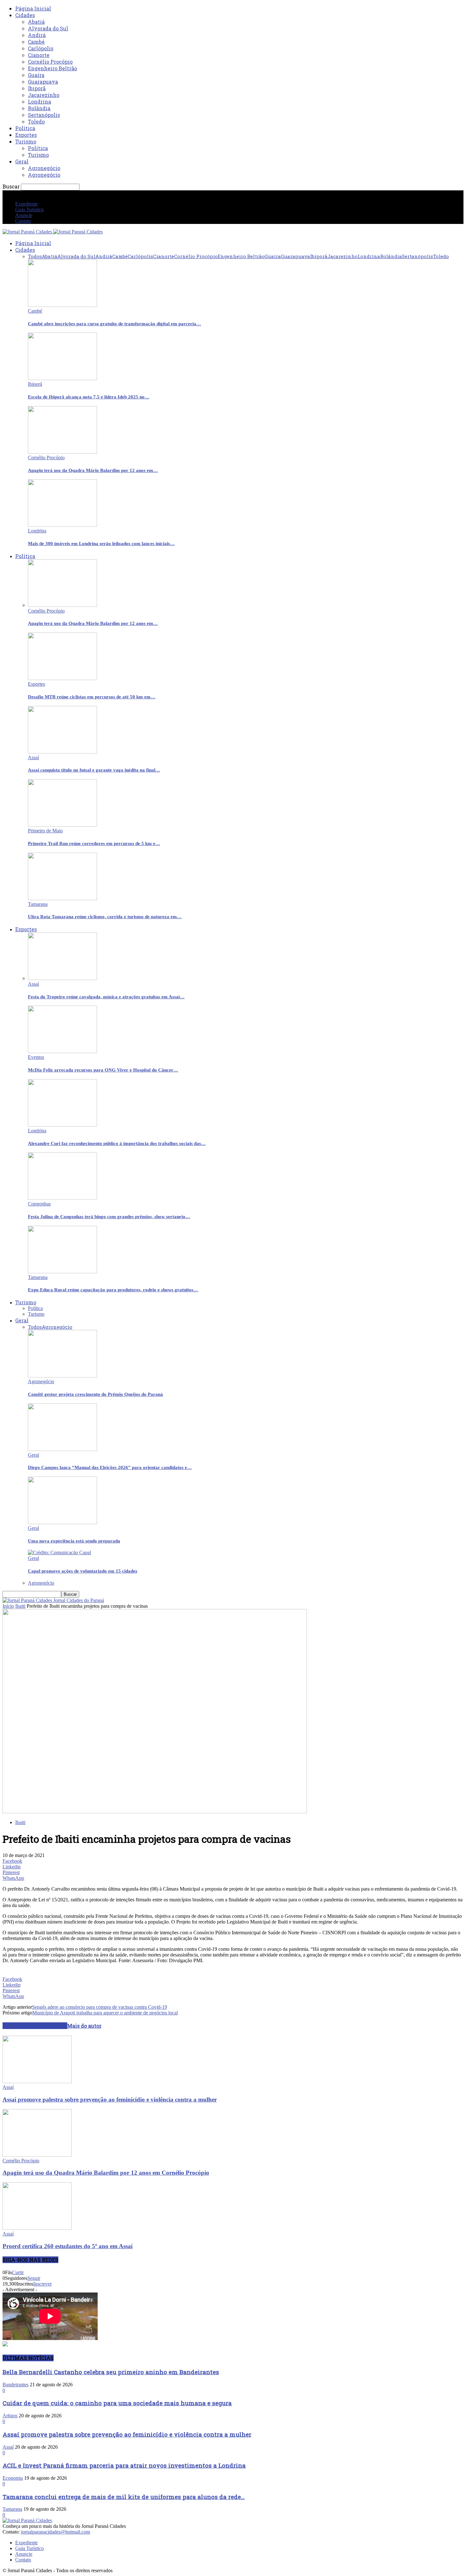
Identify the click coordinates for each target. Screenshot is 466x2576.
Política (25, 128)
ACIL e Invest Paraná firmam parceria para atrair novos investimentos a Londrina (124, 2465)
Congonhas (39, 1204)
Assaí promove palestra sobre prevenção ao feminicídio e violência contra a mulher (110, 2099)
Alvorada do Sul (48, 28)
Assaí (33, 757)
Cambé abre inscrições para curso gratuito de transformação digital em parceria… (114, 324)
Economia (13, 2478)
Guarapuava (43, 82)
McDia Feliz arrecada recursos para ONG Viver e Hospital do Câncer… (103, 1070)
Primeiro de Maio (45, 831)
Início (8, 1606)
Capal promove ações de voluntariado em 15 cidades (83, 1571)
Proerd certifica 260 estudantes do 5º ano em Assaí (68, 2246)
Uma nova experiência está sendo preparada (74, 1541)
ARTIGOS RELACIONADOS (35, 2026)
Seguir (34, 2278)
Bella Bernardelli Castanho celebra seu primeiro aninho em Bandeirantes (111, 2372)
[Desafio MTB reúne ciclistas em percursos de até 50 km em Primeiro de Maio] (62, 678)
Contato (23, 221)
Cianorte (39, 55)
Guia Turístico (29, 210)
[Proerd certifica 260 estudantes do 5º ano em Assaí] (37, 2228)
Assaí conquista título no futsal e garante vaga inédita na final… (94, 770)
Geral (22, 161)
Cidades (25, 15)
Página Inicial (33, 8)
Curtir (18, 2272)
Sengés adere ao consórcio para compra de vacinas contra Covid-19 (100, 2007)
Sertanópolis (44, 115)
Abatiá (36, 22)
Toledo (36, 121)
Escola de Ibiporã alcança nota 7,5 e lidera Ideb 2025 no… (89, 397)
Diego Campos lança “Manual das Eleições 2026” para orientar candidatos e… (110, 1467)
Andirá (37, 35)
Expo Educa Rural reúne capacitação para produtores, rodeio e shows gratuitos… (113, 1290)
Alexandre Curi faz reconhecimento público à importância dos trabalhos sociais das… (117, 1143)
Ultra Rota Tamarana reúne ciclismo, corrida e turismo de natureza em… (105, 917)
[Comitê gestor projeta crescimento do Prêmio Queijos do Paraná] (62, 1376)
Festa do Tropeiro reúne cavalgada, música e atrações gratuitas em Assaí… (106, 997)
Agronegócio (44, 168)
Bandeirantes (16, 2385)
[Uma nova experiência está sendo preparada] (62, 1522)
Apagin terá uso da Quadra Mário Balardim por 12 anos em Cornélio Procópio (106, 2173)
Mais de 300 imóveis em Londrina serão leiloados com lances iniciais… (101, 544)
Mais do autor (84, 2026)
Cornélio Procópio (50, 62)
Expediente (26, 204)
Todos (35, 256)
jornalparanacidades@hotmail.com (55, 2532)
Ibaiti (20, 1606)
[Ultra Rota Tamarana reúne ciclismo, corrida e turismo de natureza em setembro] (62, 898)
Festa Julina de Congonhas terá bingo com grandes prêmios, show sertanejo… (109, 1217)
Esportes (26, 135)
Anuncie (24, 215)
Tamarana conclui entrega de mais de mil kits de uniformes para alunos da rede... (124, 2497)
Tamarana (38, 904)
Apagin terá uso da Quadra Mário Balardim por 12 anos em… (93, 470)
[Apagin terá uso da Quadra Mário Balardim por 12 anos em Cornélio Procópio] (62, 452)
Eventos (36, 1057)
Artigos (10, 2416)
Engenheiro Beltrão (52, 68)
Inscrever (42, 2284)
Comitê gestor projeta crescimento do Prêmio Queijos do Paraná (95, 1394)
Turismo (26, 141)
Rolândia (39, 108)
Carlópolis (41, 48)
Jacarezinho (44, 95)
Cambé (36, 42)
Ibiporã (37, 88)
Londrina (39, 102)
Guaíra (36, 75)
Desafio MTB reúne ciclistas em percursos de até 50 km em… (92, 697)
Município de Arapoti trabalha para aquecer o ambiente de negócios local (105, 2013)
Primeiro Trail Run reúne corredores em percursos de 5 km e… (94, 843)
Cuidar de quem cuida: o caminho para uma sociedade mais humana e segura (117, 2403)
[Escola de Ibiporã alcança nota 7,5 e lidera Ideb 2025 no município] (62, 378)
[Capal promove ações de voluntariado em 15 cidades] (59, 1552)
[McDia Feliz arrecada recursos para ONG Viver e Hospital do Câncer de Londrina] (62, 1051)
